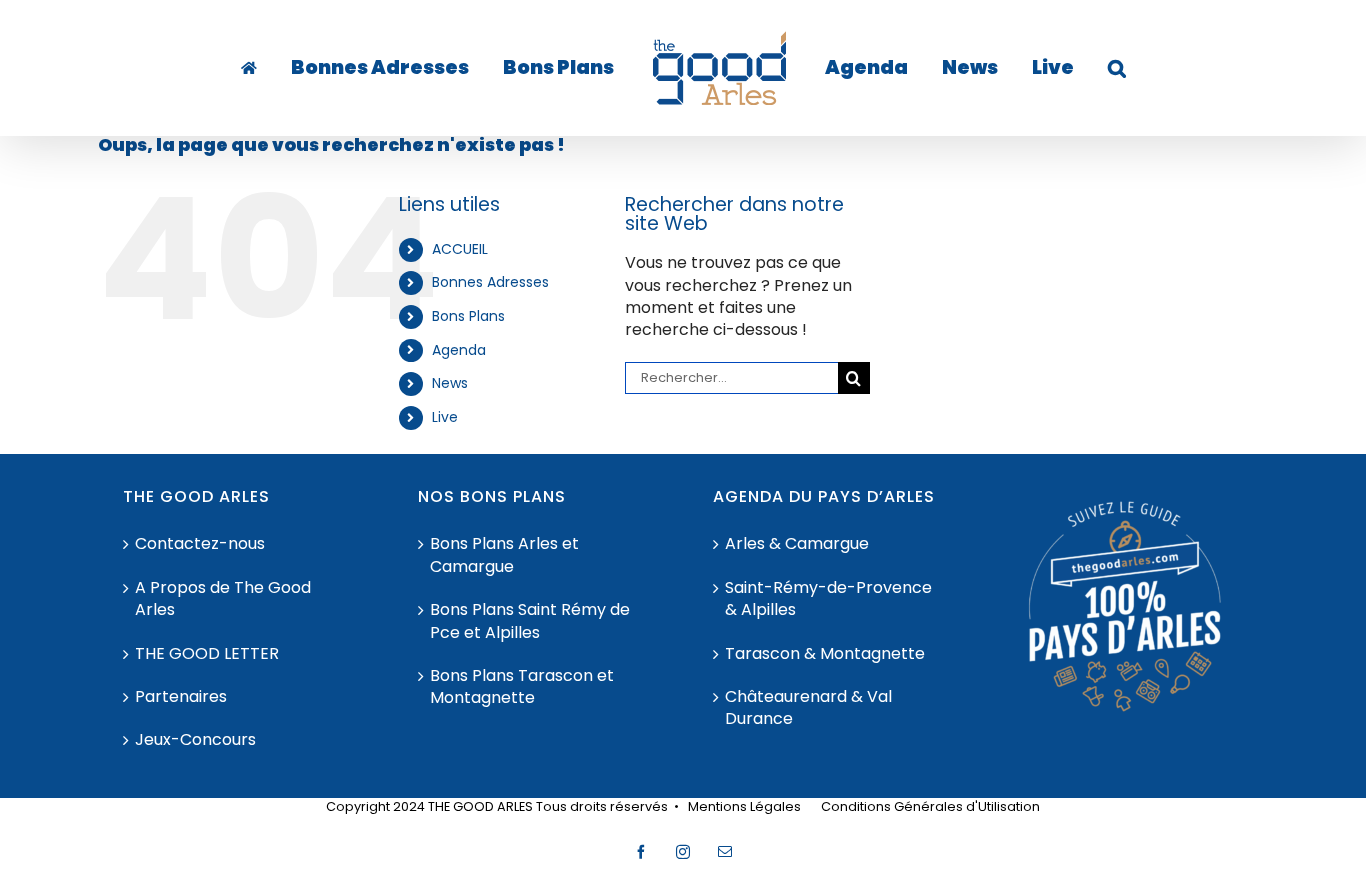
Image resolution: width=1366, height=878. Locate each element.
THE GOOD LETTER (207, 654)
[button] (1055, 68)
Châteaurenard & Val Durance (808, 708)
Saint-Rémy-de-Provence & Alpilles (828, 599)
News (450, 383)
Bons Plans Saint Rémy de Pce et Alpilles (530, 621)
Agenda (459, 350)
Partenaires (181, 697)
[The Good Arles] (292, 68)
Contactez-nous (200, 544)
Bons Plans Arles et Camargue (504, 555)
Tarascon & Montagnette (825, 654)
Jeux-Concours (195, 740)
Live (445, 417)
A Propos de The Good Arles (223, 599)
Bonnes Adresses (490, 282)
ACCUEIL (460, 249)
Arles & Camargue (797, 544)
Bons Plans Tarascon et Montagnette (522, 687)
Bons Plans (468, 316)
